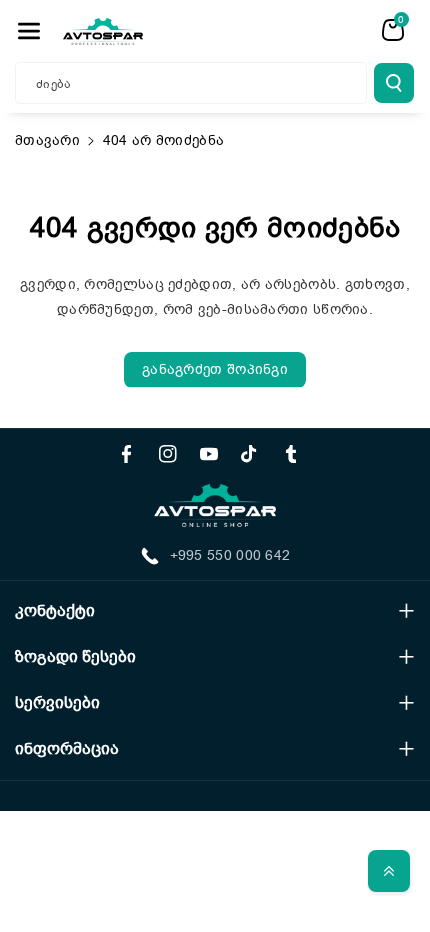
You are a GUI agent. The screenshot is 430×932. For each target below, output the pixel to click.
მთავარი (47, 140)
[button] (29, 31)
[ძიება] (394, 83)
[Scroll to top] (389, 871)
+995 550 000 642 (230, 555)
